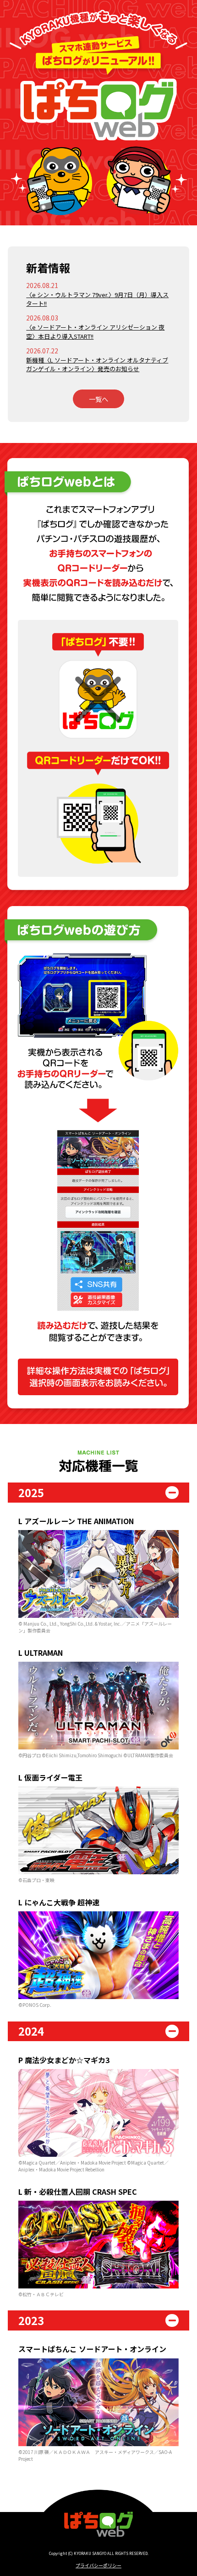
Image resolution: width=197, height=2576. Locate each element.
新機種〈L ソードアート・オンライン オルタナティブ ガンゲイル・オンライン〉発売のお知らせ (97, 365)
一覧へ (98, 399)
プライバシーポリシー (98, 2565)
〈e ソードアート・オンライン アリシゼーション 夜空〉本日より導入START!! (95, 332)
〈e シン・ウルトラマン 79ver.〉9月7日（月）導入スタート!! (97, 299)
